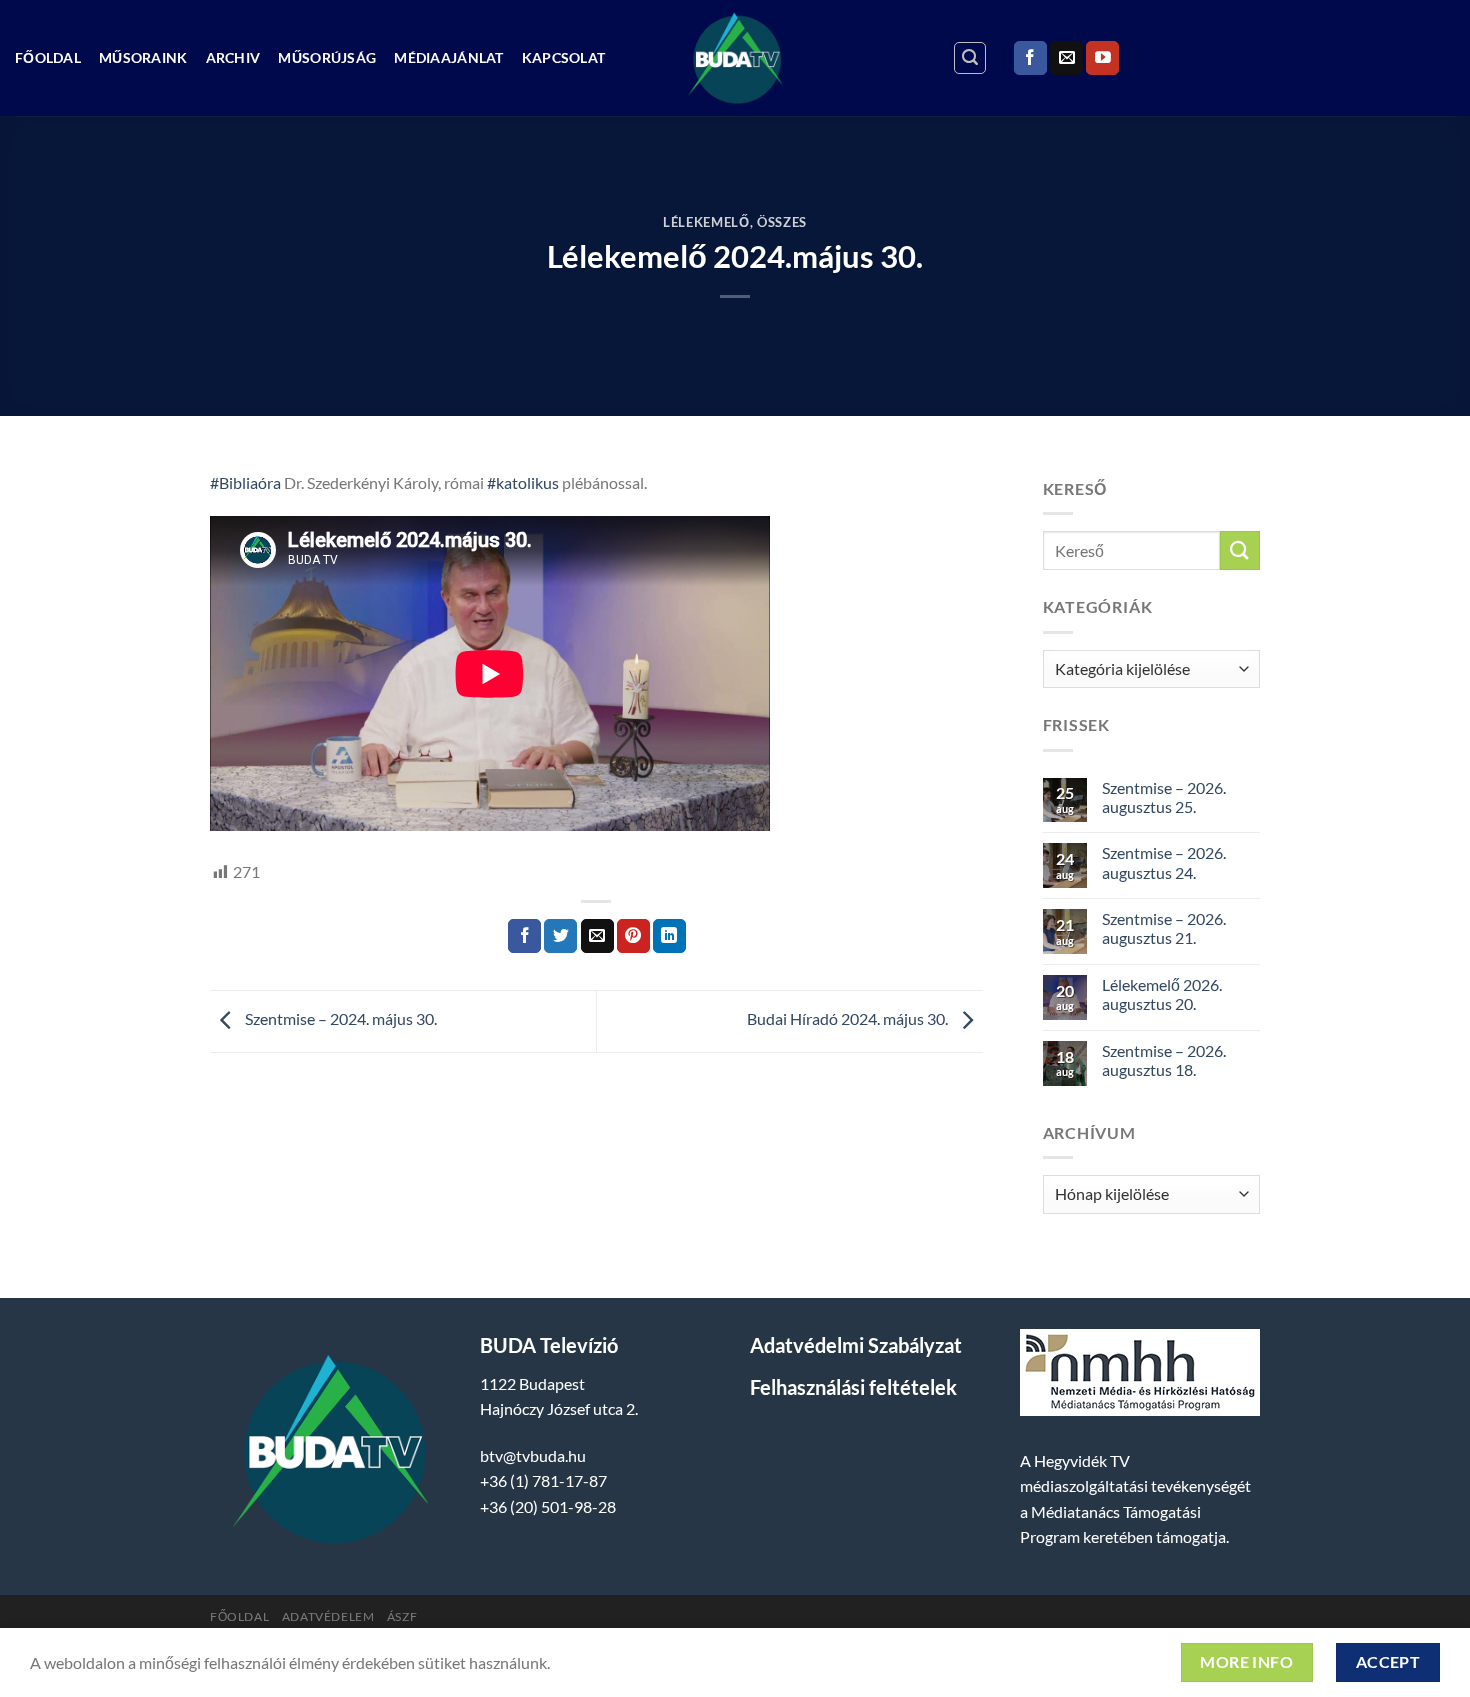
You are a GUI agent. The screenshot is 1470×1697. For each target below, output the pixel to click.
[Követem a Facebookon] (1030, 58)
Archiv (233, 57)
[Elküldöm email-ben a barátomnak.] (597, 936)
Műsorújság (327, 57)
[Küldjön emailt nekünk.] (1066, 58)
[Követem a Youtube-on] (1102, 58)
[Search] (970, 58)
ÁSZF (402, 1616)
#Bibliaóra (245, 482)
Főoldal (48, 57)
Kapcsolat (564, 57)
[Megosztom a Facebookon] (524, 936)
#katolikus (523, 482)
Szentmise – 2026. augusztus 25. (1164, 797)
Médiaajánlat (448, 57)
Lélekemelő (706, 222)
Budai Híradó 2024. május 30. (849, 1019)
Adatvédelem (328, 1616)
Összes (782, 222)
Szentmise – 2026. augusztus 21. (1164, 928)
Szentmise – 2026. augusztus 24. (1164, 862)
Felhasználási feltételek (853, 1387)
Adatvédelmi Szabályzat (856, 1345)
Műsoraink (143, 57)
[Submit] (1240, 550)
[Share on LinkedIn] (669, 936)
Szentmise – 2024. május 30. (339, 1019)
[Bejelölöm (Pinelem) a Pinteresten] (633, 936)
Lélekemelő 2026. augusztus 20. (1162, 994)
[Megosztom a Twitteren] (560, 936)
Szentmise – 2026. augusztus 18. (1164, 1060)
